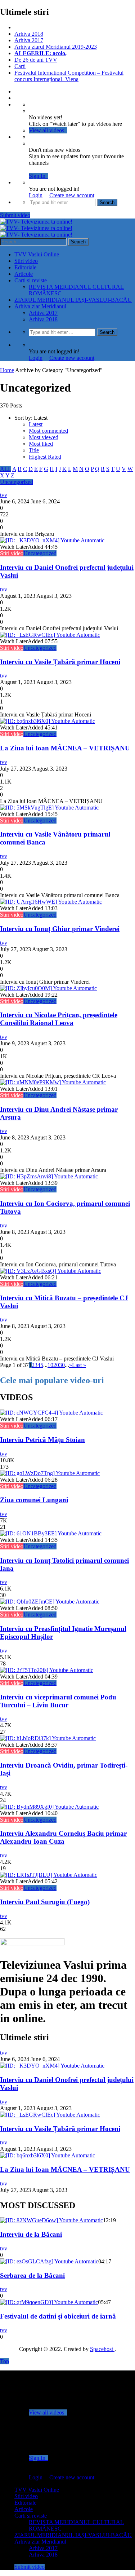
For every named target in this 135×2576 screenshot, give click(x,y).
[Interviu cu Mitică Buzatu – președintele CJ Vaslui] (51, 1271)
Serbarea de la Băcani (32, 2275)
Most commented (48, 431)
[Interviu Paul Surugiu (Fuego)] (49, 1875)
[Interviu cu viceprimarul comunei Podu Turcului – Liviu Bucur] (47, 1670)
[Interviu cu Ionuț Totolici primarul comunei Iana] (51, 1533)
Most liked (41, 444)
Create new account (72, 195)
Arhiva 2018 (29, 34)
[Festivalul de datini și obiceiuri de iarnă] (49, 2302)
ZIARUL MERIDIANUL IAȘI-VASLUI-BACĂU (73, 300)
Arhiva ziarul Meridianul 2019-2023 (56, 47)
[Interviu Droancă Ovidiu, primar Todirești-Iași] (48, 1738)
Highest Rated (45, 457)
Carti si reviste (31, 280)
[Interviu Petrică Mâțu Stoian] (51, 1413)
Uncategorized (17, 482)
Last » (79, 1365)
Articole (24, 274)
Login (36, 195)
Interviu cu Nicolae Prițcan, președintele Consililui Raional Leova (59, 1019)
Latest (36, 424)
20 (56, 1365)
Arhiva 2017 (29, 40)
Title (34, 450)
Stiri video (26, 261)
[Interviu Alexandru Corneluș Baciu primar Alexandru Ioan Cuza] (49, 1807)
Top (4, 2361)
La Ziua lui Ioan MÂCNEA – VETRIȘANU (65, 748)
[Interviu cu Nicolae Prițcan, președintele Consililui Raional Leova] (48, 988)
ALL (6, 469)
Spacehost (102, 2349)
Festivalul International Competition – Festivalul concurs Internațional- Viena (69, 76)
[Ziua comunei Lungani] (50, 1473)
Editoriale (25, 267)
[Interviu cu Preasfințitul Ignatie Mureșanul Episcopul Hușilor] (50, 1602)
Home (7, 370)
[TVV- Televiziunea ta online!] (36, 228)
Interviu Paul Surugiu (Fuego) (45, 1902)
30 (62, 1365)
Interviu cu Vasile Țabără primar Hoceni (60, 662)
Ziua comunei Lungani (34, 1500)
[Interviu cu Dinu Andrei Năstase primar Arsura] (53, 1082)
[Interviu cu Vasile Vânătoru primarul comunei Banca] (49, 808)
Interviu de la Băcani (31, 2234)
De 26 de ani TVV (36, 60)
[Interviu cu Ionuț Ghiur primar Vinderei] (51, 902)
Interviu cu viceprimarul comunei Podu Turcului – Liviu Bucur (58, 1701)
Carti (20, 66)
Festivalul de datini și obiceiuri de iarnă (58, 2316)
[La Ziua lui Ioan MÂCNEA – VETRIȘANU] (48, 721)
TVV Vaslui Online (37, 254)
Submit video (15, 215)
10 (50, 1365)
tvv (4, 495)
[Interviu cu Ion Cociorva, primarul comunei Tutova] (49, 1176)
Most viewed (44, 437)
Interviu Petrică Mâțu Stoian (42, 1440)
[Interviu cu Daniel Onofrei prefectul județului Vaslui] (52, 540)
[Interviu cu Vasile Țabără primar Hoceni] (50, 635)
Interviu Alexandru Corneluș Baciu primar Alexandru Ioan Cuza (63, 1837)
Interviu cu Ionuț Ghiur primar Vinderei (60, 929)
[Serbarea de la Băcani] (49, 2261)
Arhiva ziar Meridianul (40, 306)
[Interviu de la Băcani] (51, 2220)
